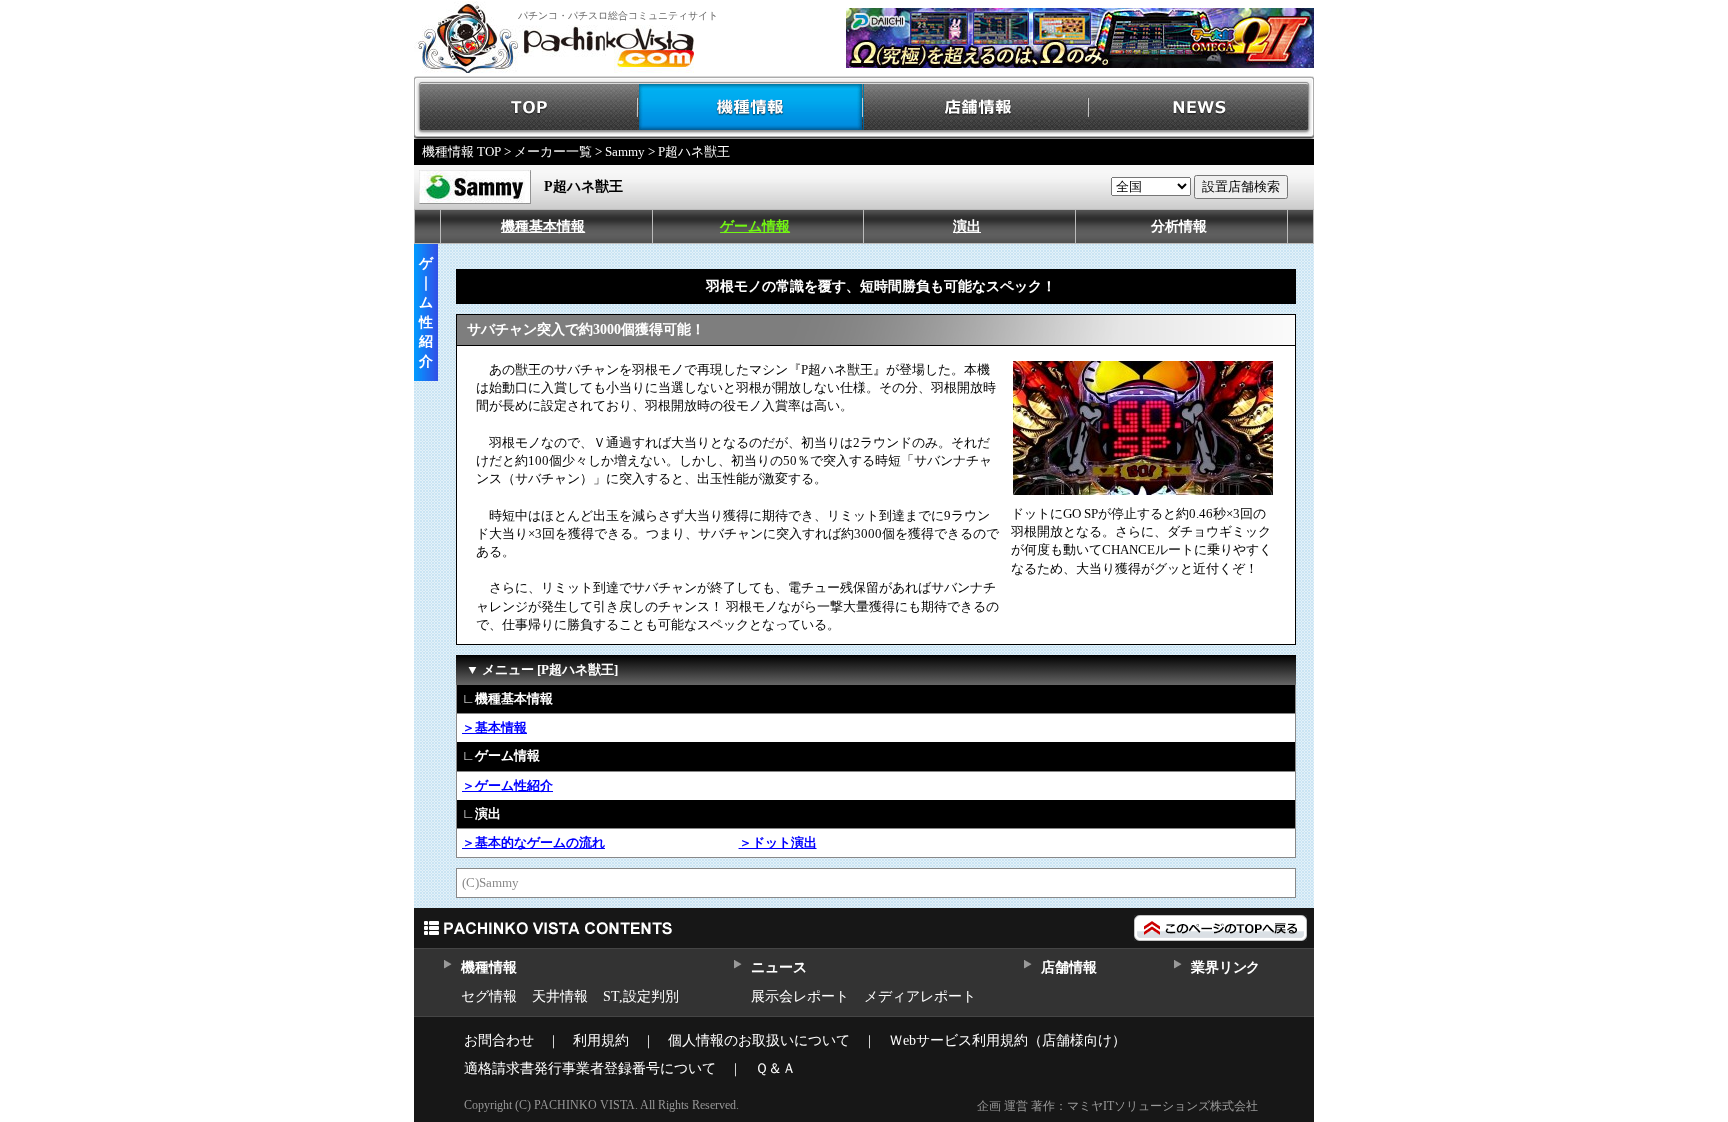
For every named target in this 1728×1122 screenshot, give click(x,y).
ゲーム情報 (755, 226)
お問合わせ (499, 1040)
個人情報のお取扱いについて (759, 1040)
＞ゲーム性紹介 (507, 785)
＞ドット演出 (778, 842)
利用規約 (601, 1040)
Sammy (625, 151)
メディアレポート (920, 996)
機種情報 (751, 107)
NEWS (1201, 107)
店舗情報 (976, 107)
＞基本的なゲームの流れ (533, 842)
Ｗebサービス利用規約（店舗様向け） (1007, 1040)
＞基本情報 (494, 727)
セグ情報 (489, 996)
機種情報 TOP (461, 151)
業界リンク (1225, 967)
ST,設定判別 (641, 996)
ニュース (778, 967)
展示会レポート (800, 996)
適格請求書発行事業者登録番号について (590, 1068)
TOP (526, 107)
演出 (967, 226)
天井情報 (560, 996)
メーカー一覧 (553, 151)
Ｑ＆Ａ (775, 1068)
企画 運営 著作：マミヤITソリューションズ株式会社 (1117, 1106)
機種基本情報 (543, 226)
